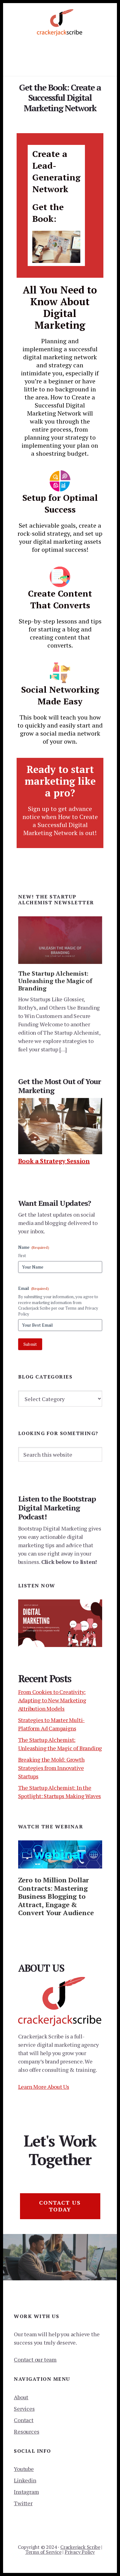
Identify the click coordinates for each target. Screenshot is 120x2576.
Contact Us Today (60, 2206)
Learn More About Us (44, 2087)
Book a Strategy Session (54, 1161)
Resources (26, 2431)
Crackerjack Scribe (80, 2547)
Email (34, 1288)
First (22, 1256)
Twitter (23, 2503)
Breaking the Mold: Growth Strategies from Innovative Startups (51, 1768)
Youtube (24, 2469)
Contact (24, 2420)
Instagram (26, 2492)
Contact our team (35, 2359)
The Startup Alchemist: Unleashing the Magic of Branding (55, 981)
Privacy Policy (80, 2552)
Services (24, 2409)
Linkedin (25, 2480)
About (21, 2397)
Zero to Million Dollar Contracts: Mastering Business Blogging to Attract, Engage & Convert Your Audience (56, 1896)
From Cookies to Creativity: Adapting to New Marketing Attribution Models (52, 1700)
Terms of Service (43, 2552)
